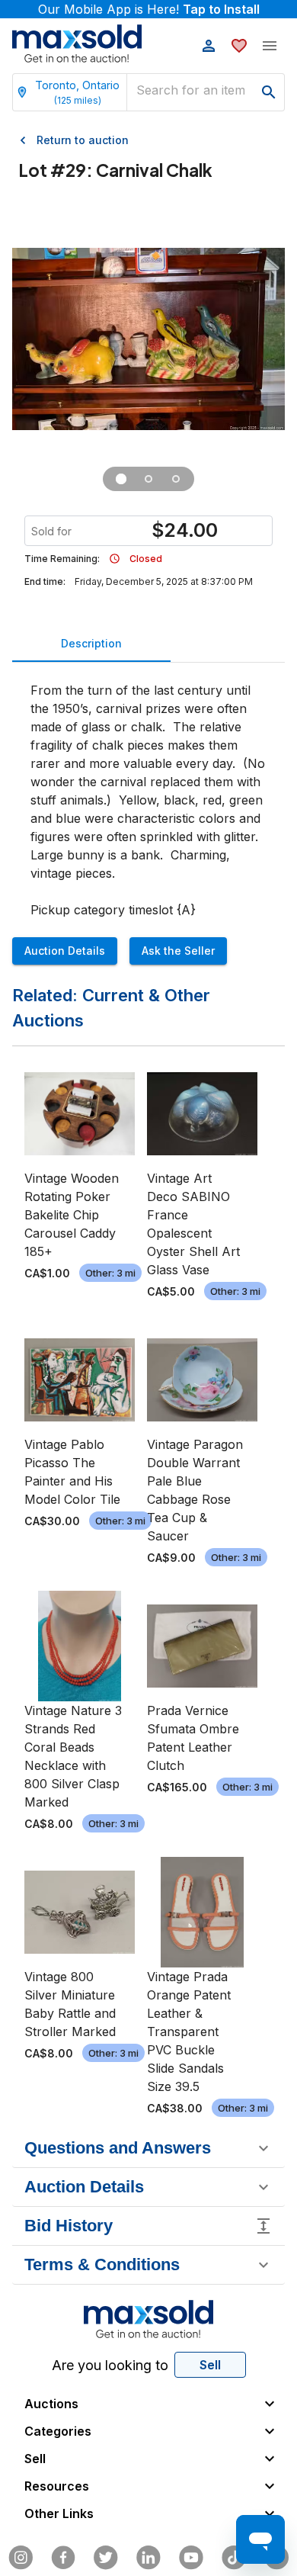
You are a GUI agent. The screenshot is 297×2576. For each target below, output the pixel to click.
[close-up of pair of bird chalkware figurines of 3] (176, 479)
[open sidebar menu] (270, 46)
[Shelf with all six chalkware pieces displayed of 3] (121, 479)
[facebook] (63, 2558)
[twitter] (106, 2558)
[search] (269, 92)
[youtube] (191, 2558)
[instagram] (21, 2558)
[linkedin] (148, 2558)
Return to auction (83, 140)
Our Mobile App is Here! (149, 9)
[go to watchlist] (239, 46)
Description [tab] (91, 643)
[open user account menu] (209, 46)
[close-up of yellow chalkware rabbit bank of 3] (148, 479)
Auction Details (65, 951)
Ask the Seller (178, 951)
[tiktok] (234, 2558)
